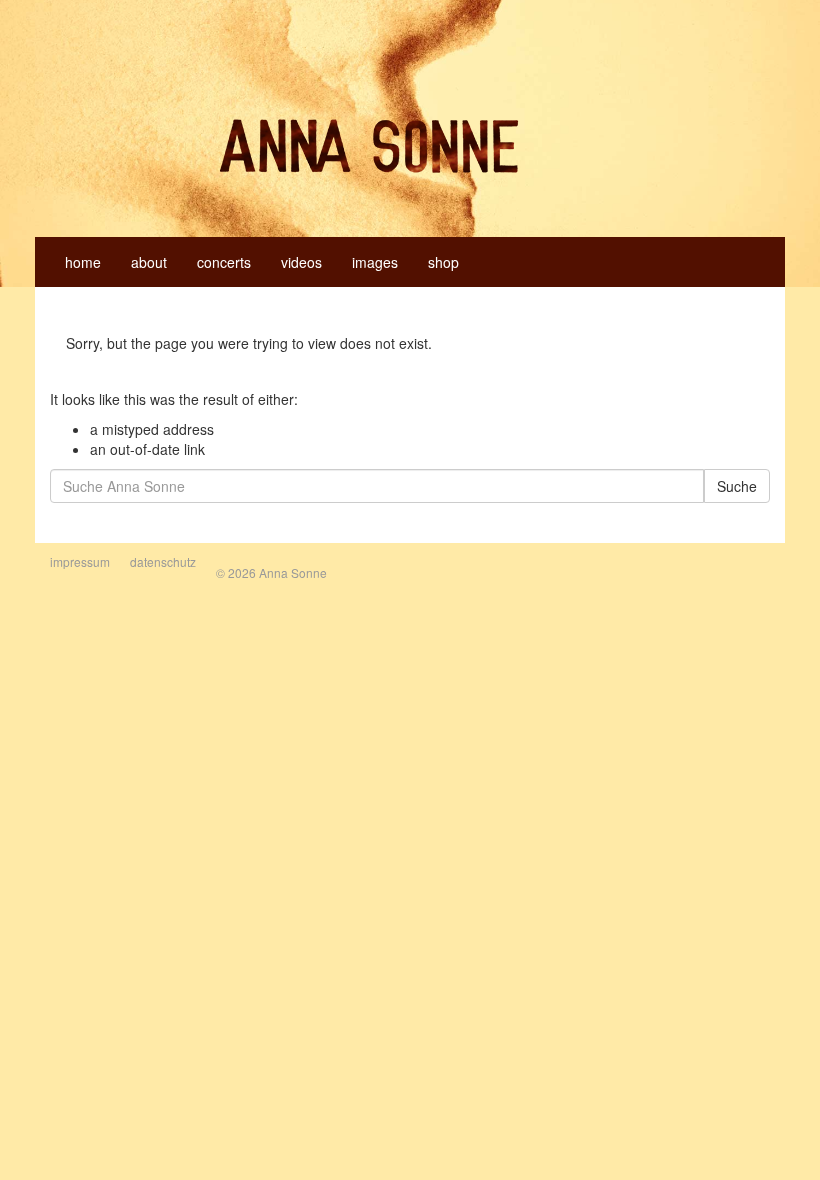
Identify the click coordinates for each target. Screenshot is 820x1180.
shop (443, 262)
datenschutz (163, 561)
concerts (224, 262)
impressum (80, 561)
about (149, 262)
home (83, 262)
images (375, 262)
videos (301, 262)
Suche (737, 486)
